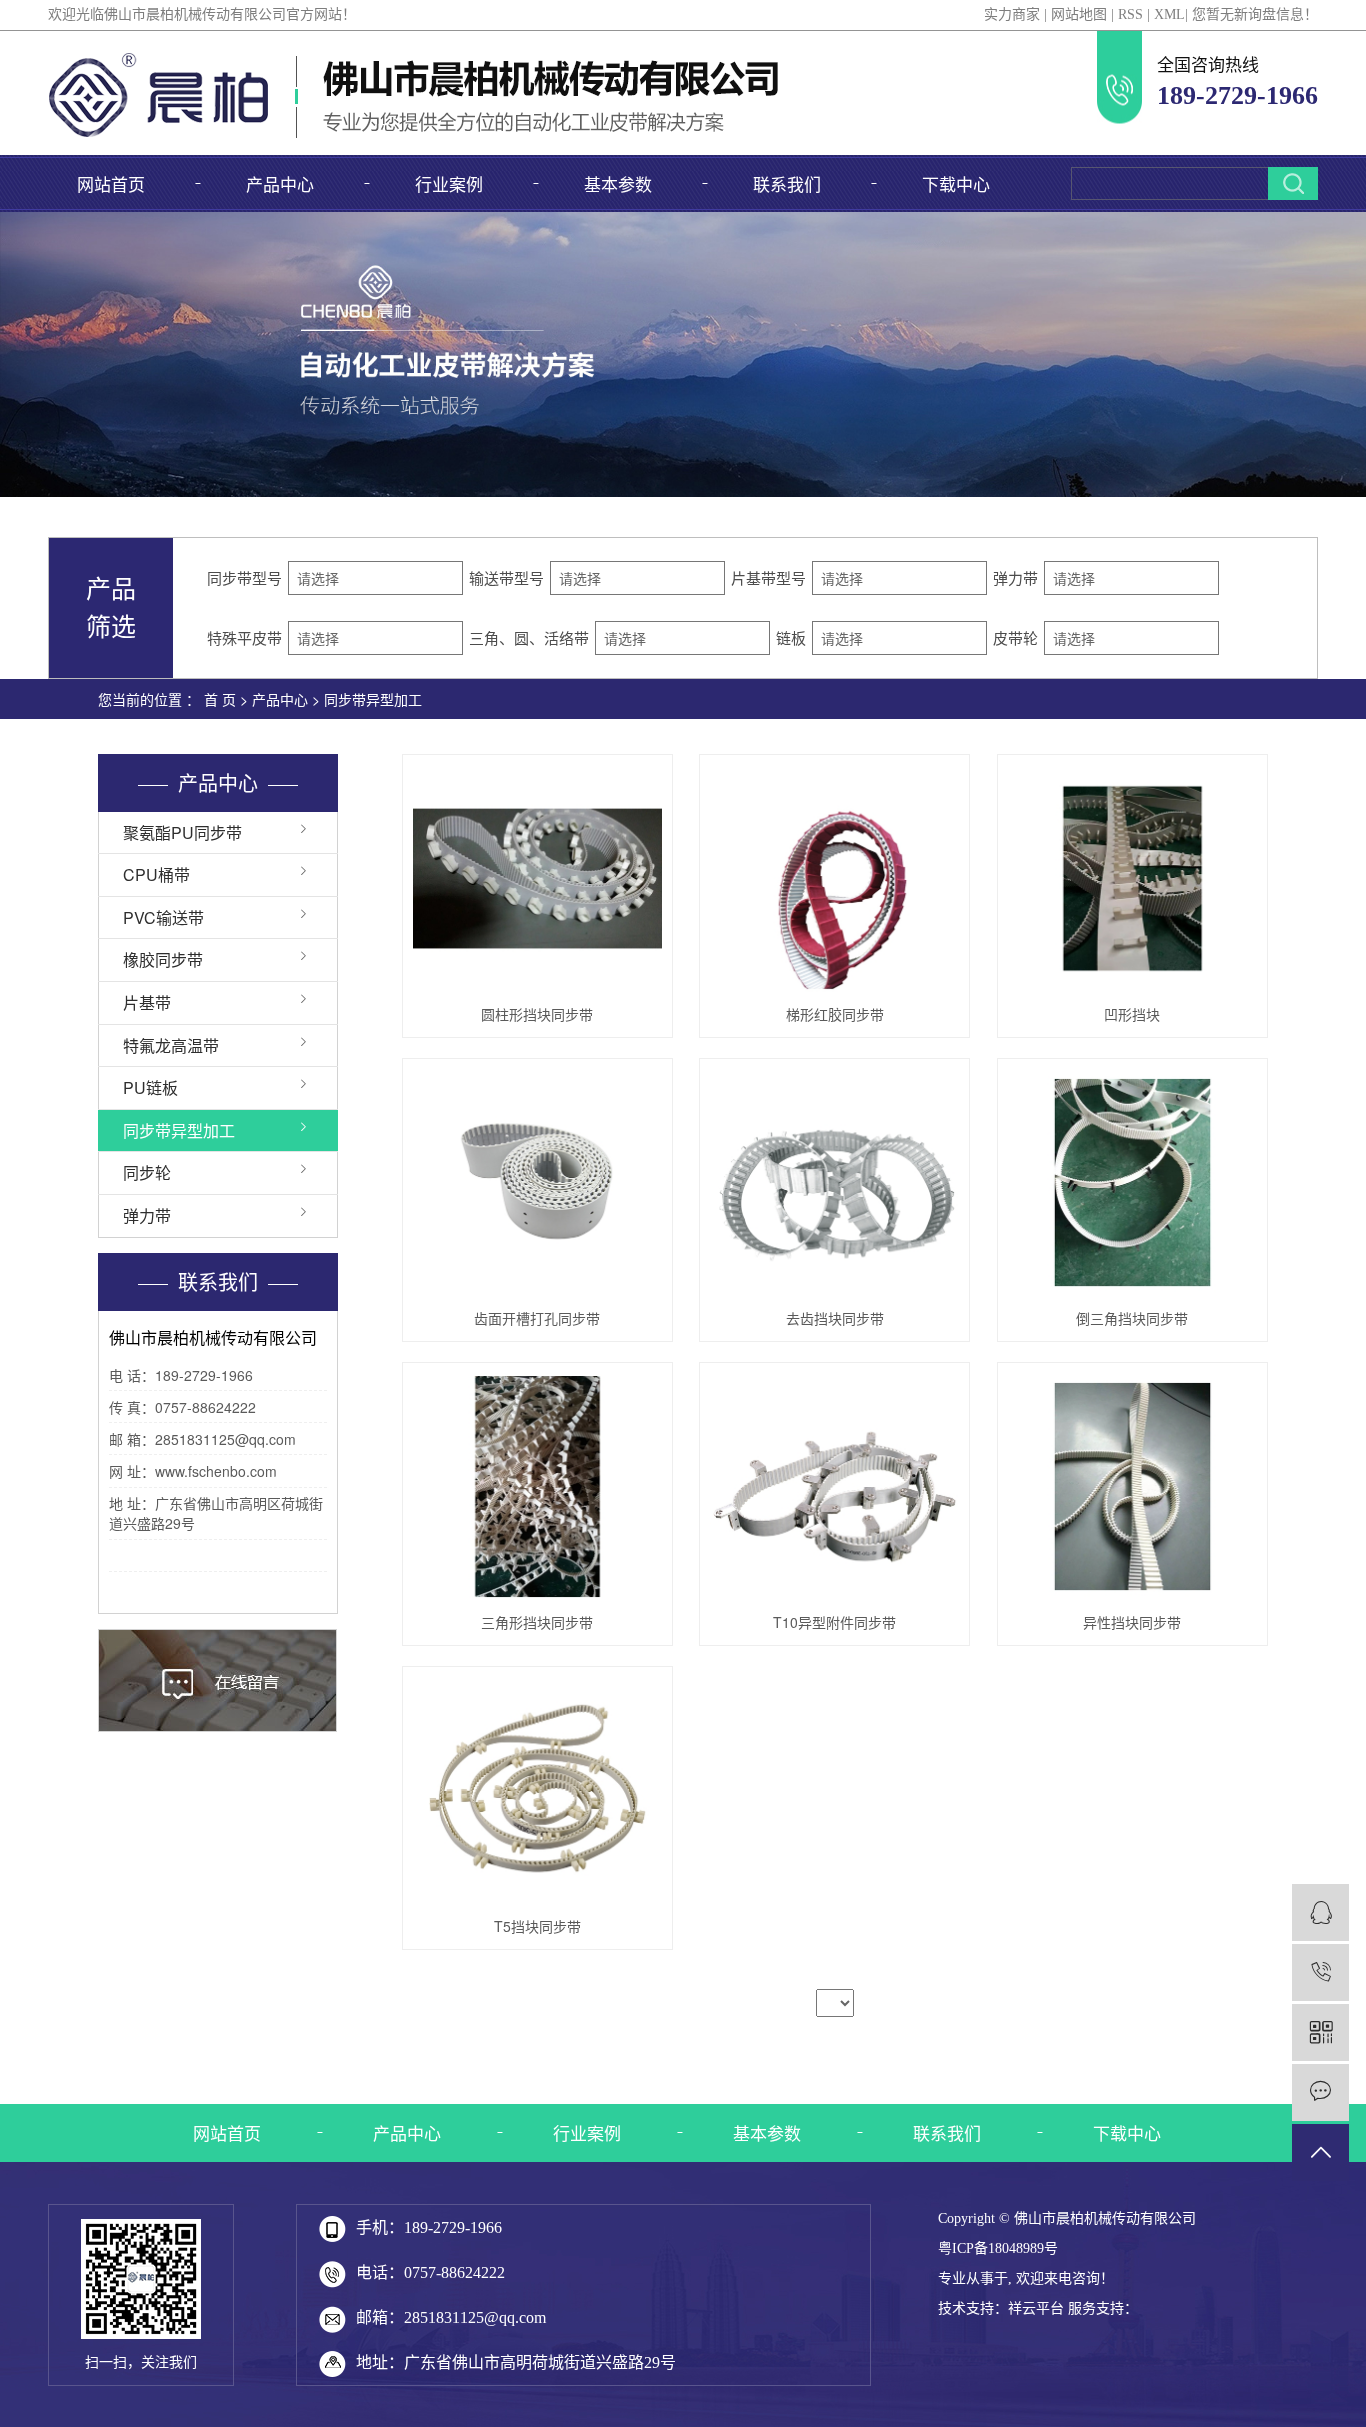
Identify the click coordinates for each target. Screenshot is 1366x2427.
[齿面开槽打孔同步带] (537, 1182)
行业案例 (449, 183)
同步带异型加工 (373, 699)
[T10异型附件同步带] (834, 1486)
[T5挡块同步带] (537, 1790)
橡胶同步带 (163, 959)
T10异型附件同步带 (834, 1622)
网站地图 (1079, 14)
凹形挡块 (1132, 1014)
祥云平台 (1036, 2308)
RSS (1130, 14)
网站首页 (111, 183)
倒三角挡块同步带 (1132, 1318)
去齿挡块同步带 (835, 1318)
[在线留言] (1320, 2092)
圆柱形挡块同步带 (537, 1014)
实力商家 (1012, 14)
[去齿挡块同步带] (834, 1182)
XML (1169, 14)
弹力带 (147, 1215)
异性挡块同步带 (1132, 1622)
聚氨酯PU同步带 (182, 832)
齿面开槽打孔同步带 (537, 1318)
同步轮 (147, 1172)
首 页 (220, 699)
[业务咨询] (1320, 1912)
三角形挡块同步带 (537, 1622)
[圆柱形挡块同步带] (537, 878)
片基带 (147, 1002)
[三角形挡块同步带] (537, 1486)
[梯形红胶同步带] (834, 878)
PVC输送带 (163, 917)
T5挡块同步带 (537, 1926)
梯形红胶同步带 (835, 1014)
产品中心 (280, 183)
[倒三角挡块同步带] (1132, 1182)
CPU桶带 (156, 874)
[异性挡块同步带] (1132, 1486)
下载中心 (956, 183)
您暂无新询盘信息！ (1255, 14)
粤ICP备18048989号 (998, 2248)
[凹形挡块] (1132, 878)
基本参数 (618, 183)
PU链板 (150, 1087)
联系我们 (787, 183)
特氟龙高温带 (171, 1045)
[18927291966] (1320, 1972)
